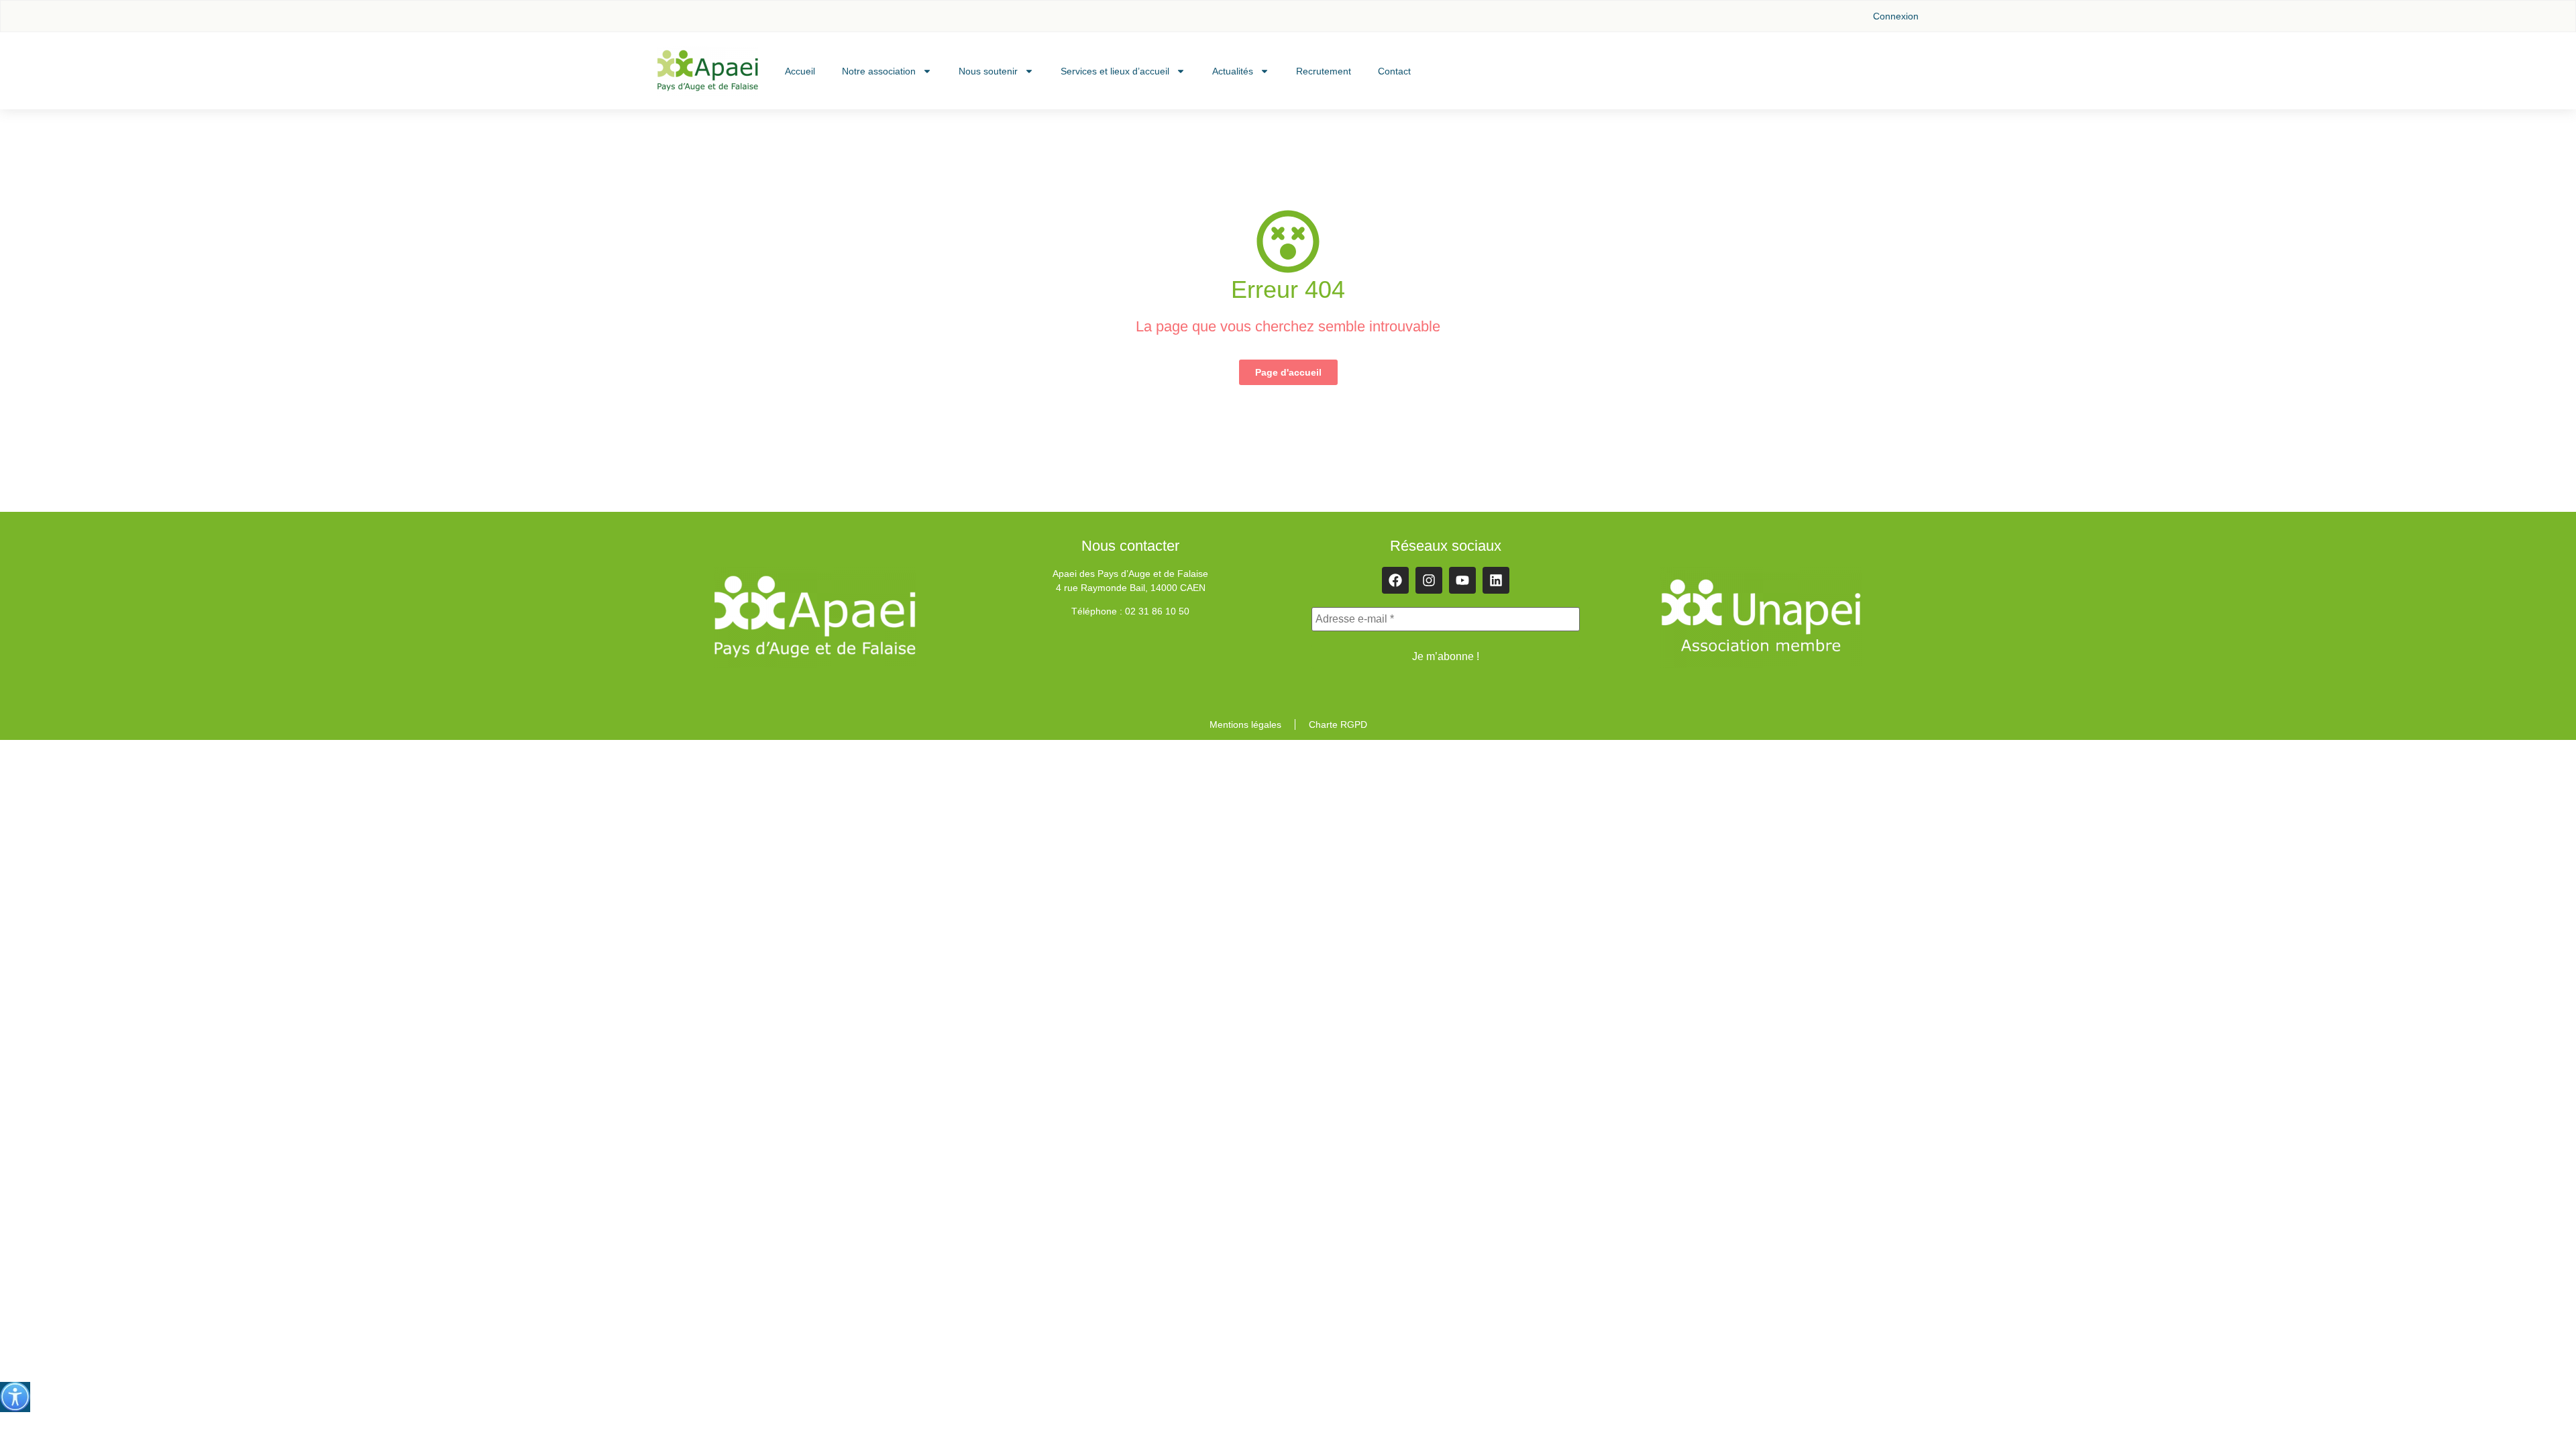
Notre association (879, 71)
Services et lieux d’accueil (1115, 71)
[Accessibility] (15, 1397)
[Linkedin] (1496, 580)
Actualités (1233, 71)
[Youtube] (1462, 580)
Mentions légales (1245, 724)
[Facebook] (1395, 580)
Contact (1394, 71)
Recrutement (1324, 71)
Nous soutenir (988, 71)
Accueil (800, 71)
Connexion (1896, 16)
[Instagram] (1429, 580)
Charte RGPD (1338, 724)
